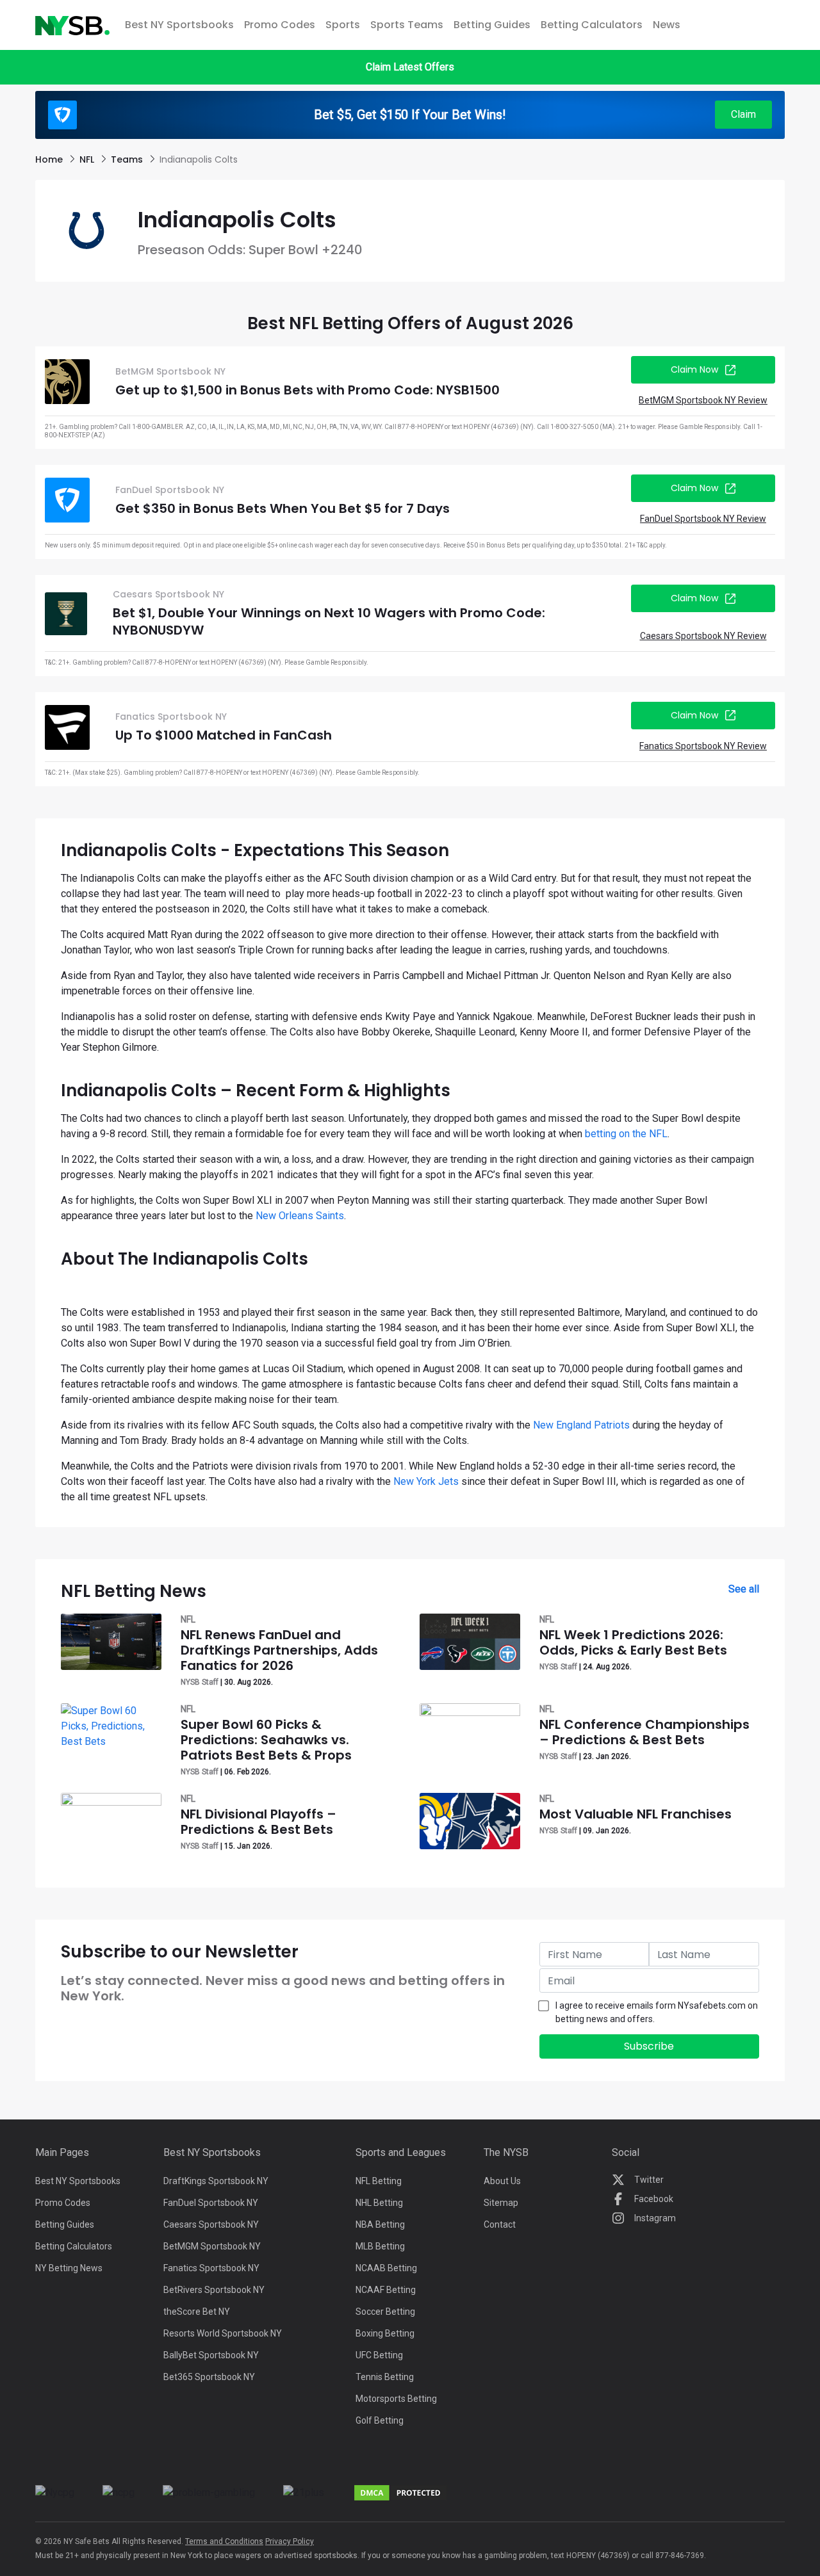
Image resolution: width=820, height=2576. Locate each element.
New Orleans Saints (300, 1216)
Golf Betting (380, 2420)
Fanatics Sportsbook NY (211, 2268)
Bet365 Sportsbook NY (209, 2377)
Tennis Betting (385, 2377)
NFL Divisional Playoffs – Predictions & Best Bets (258, 1822)
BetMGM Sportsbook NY (212, 2246)
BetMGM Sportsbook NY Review (703, 400)
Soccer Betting (385, 2312)
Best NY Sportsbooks (78, 2181)
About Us (502, 2181)
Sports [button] (343, 25)
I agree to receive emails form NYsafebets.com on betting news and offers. (657, 2012)
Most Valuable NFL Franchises (635, 1814)
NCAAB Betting (386, 2268)
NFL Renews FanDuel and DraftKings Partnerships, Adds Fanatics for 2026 (279, 1650)
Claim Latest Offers (410, 67)
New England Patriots (581, 1425)
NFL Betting (379, 2181)
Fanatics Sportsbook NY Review (703, 746)
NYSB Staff (200, 1682)
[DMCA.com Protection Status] (400, 2492)
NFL (88, 159)
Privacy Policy (290, 2541)
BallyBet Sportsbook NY (211, 2355)
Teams (128, 159)
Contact (500, 2224)
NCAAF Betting (386, 2290)
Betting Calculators (592, 25)
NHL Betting (379, 2203)
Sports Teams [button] (407, 25)
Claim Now (694, 369)
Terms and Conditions (224, 2541)
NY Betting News (69, 2268)
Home (50, 159)
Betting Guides (492, 25)
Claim (743, 114)
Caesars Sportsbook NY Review (703, 636)
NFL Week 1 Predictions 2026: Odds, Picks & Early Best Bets (633, 1642)
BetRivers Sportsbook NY (214, 2290)
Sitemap (501, 2203)
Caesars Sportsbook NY (211, 2224)
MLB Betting (380, 2246)
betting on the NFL (626, 1134)
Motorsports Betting (396, 2399)
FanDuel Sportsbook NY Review (703, 519)
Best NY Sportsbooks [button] (179, 25)
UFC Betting (379, 2355)
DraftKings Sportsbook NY (216, 2181)
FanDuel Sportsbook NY (211, 2203)
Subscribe (649, 2046)
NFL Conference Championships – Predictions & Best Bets (644, 1732)
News (667, 25)
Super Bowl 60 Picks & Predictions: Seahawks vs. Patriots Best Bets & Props (266, 1740)
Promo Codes (280, 25)
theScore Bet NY (197, 2312)
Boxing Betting (385, 2333)
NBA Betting (380, 2224)
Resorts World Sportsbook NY (223, 2333)
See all (744, 1589)
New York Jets (426, 1481)
